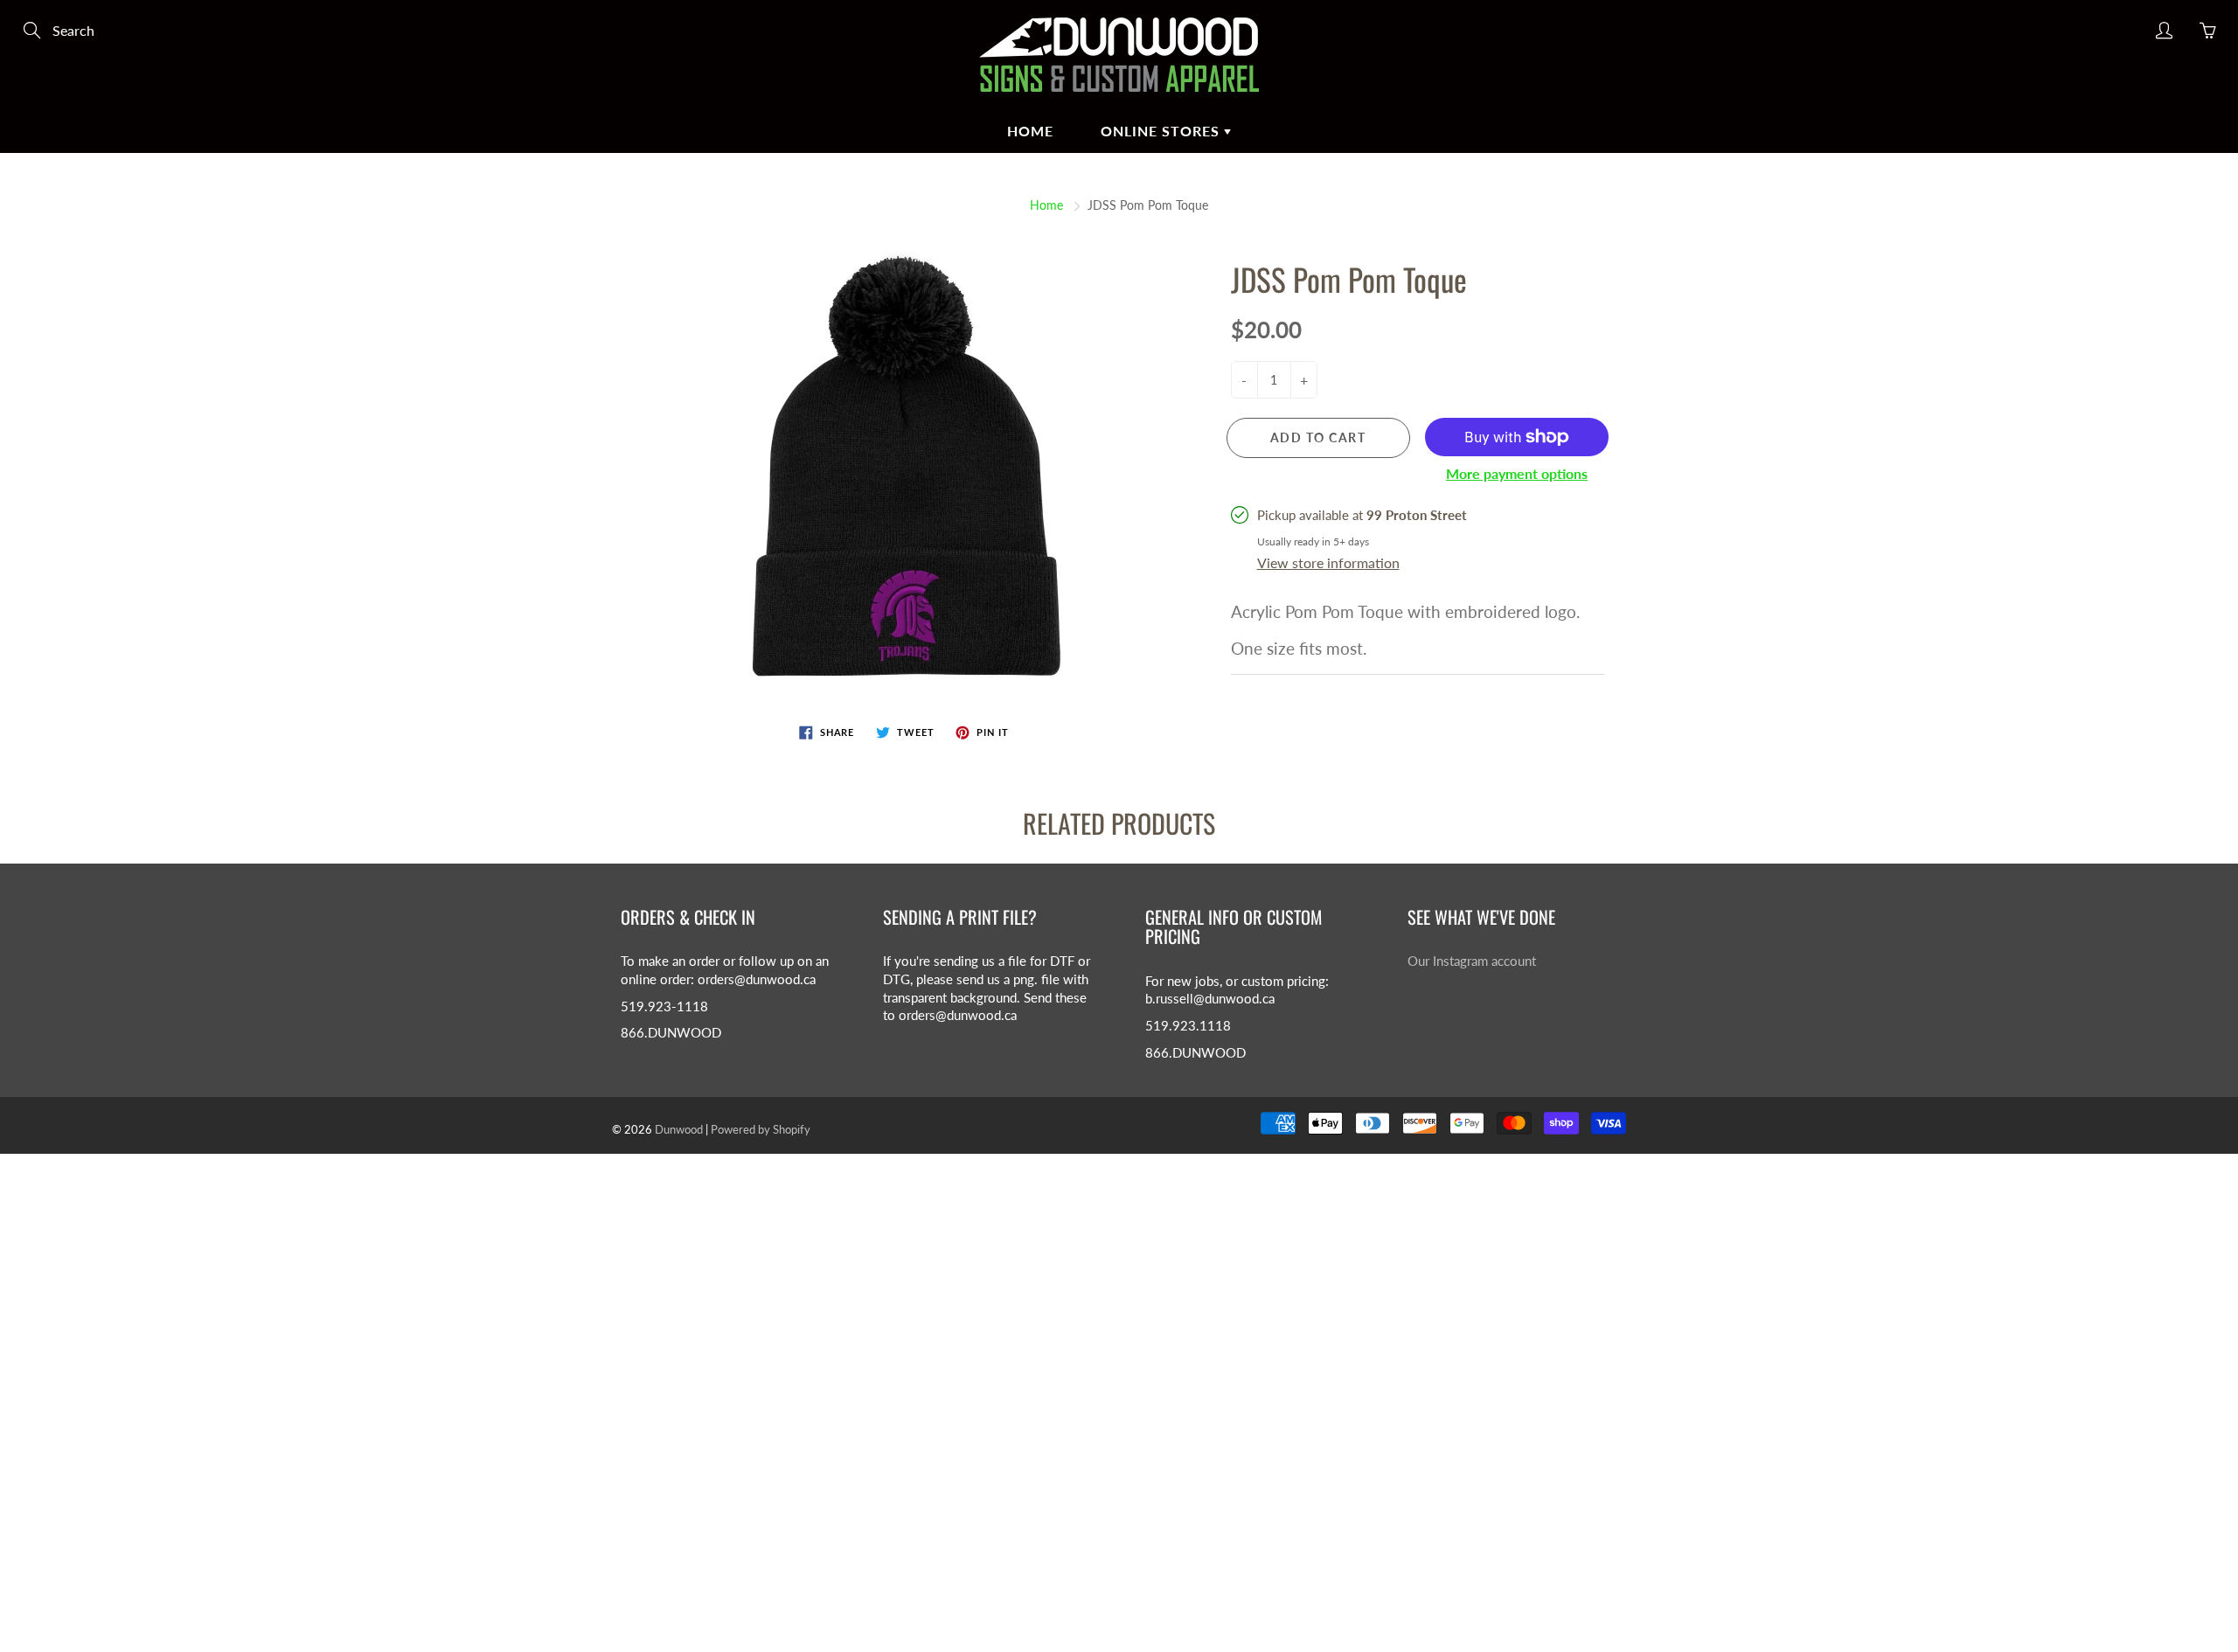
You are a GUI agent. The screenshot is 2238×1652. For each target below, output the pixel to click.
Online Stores (1162, 131)
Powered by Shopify (761, 1129)
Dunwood (679, 1129)
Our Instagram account (1472, 961)
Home (1046, 205)
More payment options (1517, 473)
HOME (1030, 131)
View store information (1328, 562)
